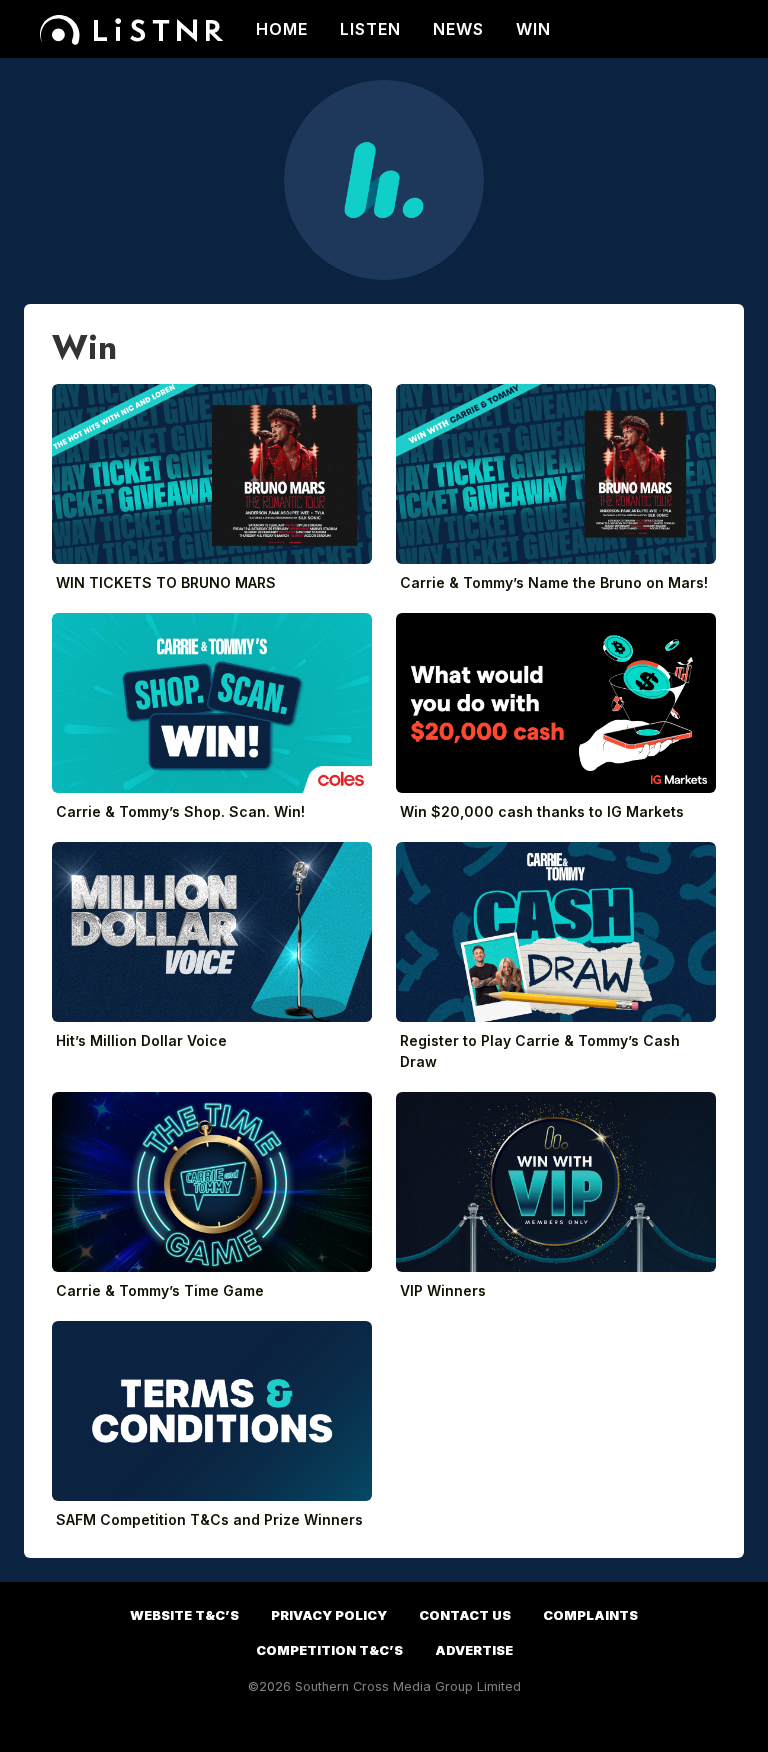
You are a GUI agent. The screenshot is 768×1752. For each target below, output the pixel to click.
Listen (370, 29)
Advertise (474, 1650)
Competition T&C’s (329, 1650)
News (458, 29)
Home (282, 29)
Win (533, 29)
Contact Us (465, 1615)
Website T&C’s (184, 1615)
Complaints (590, 1615)
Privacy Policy (329, 1615)
